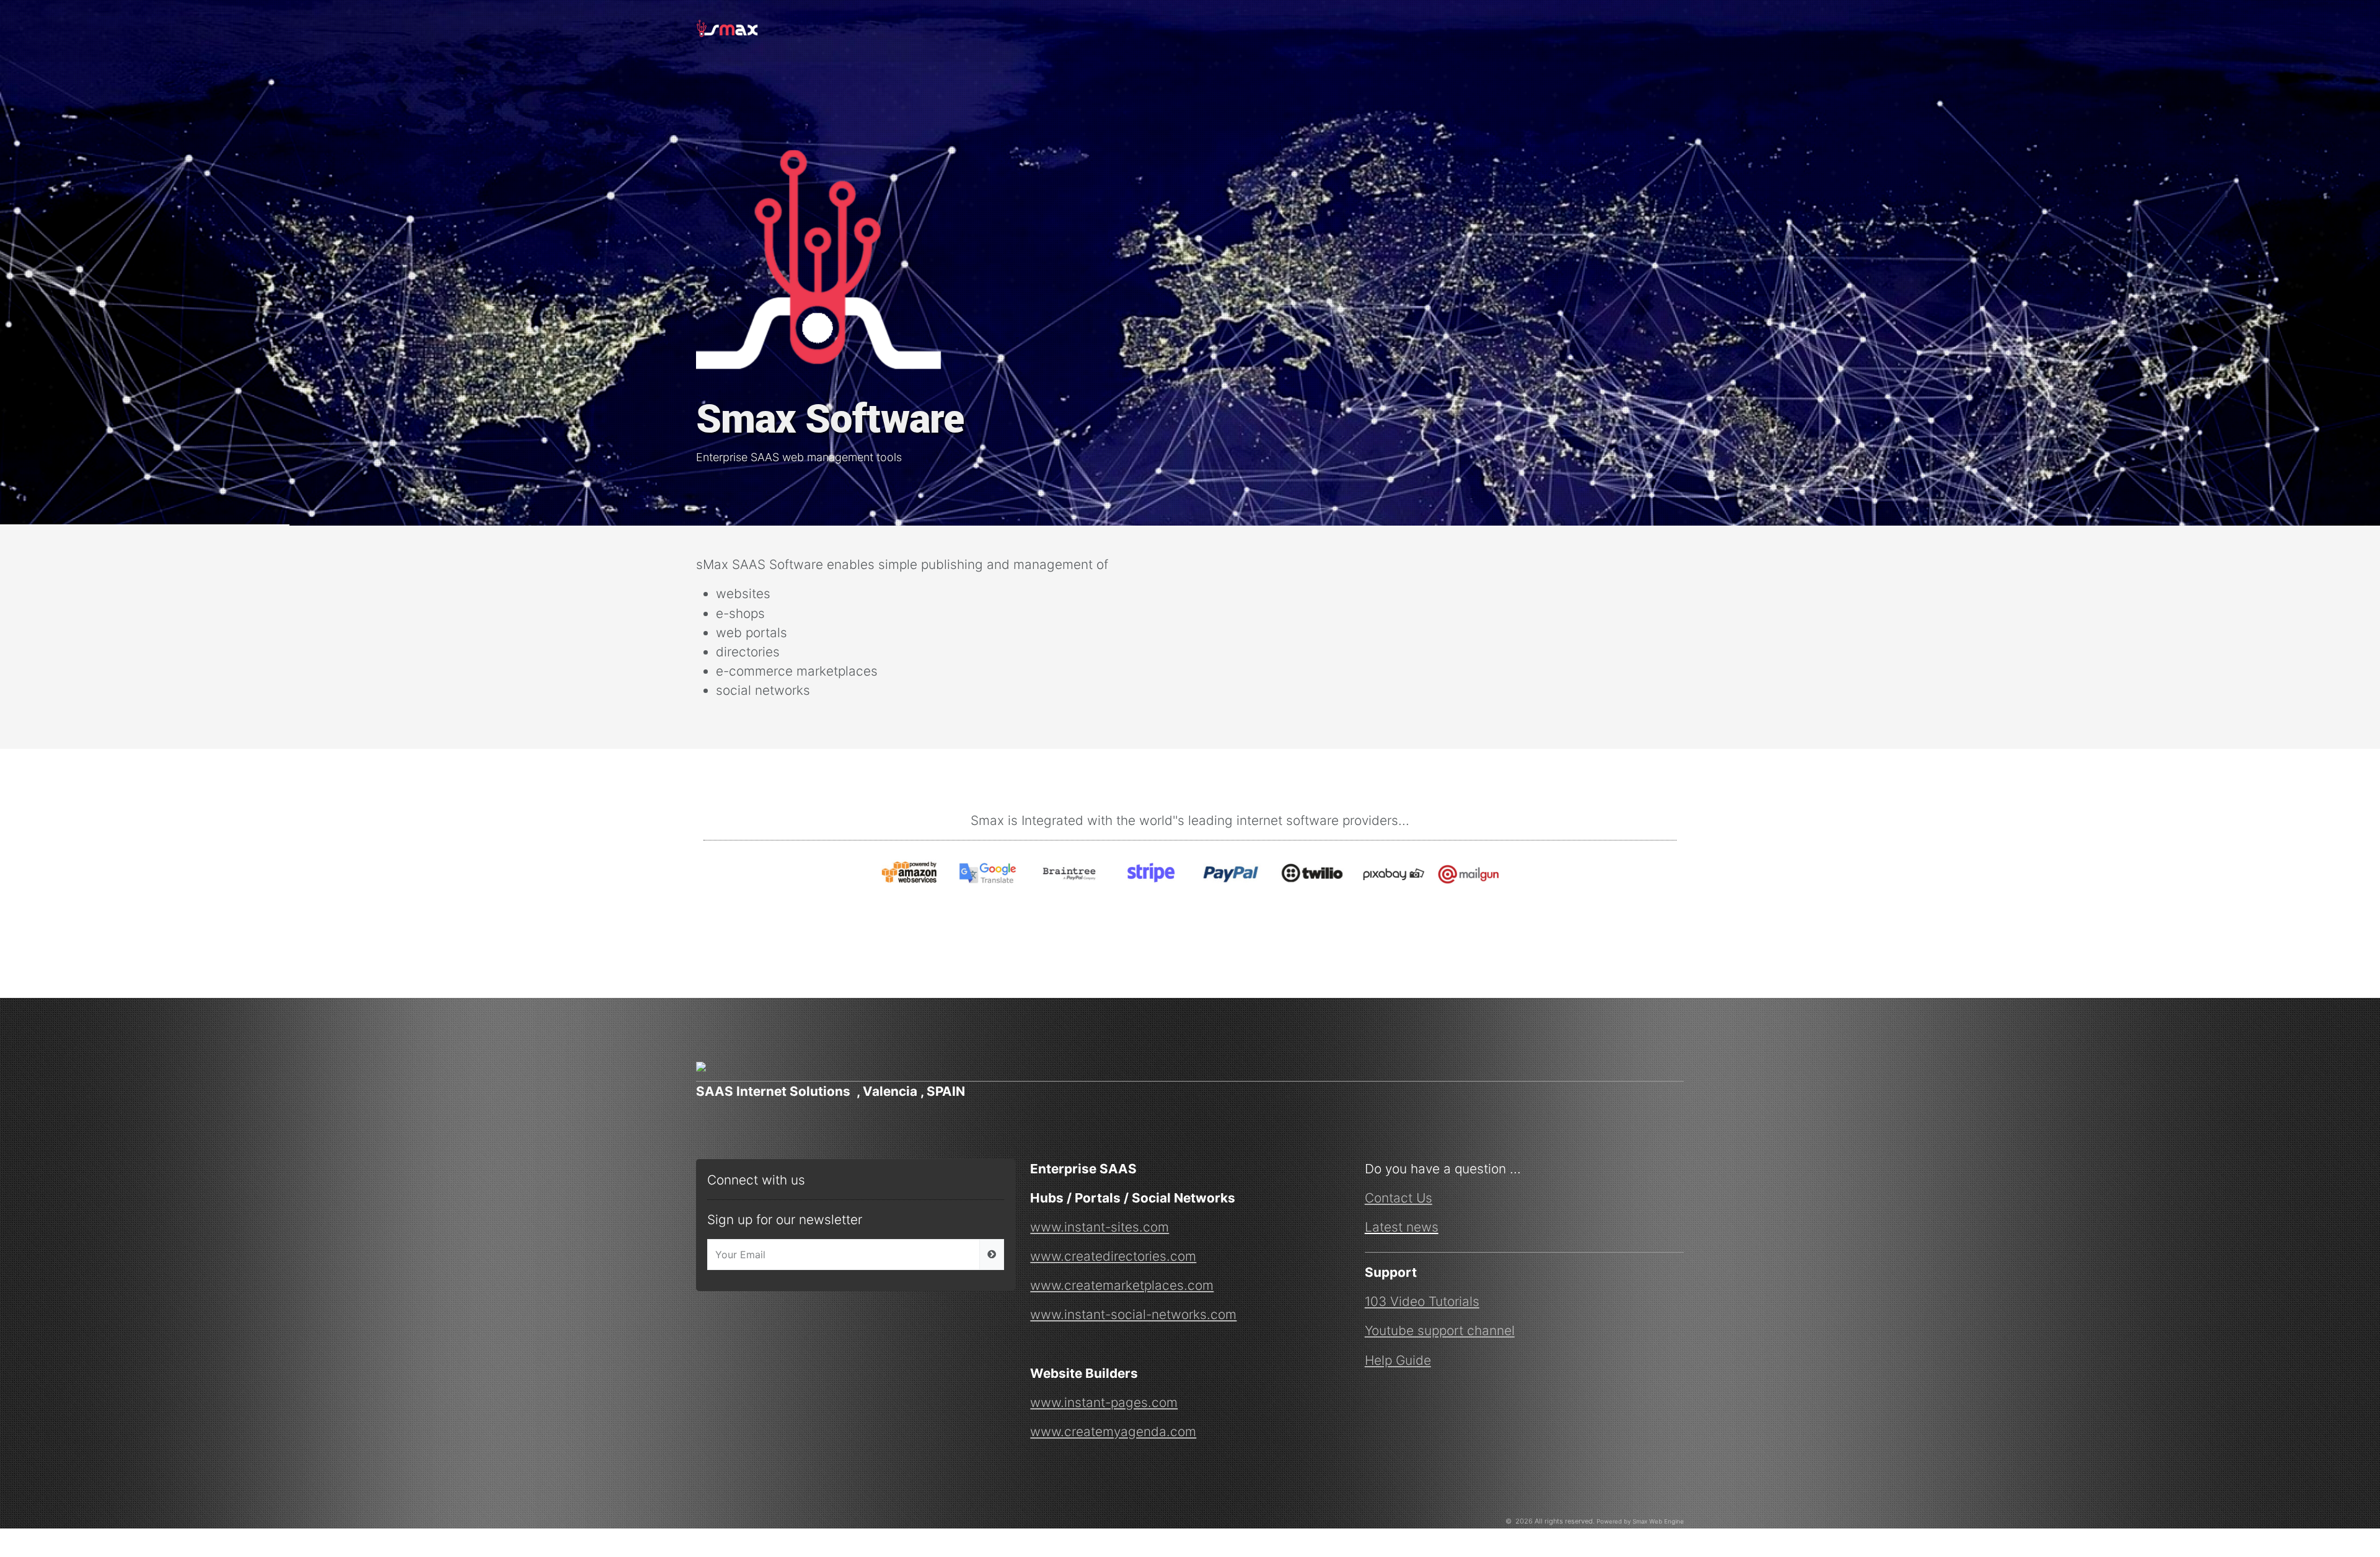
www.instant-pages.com (1104, 1402)
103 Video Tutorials (1422, 1301)
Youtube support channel (1440, 1330)
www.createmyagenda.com (1113, 1431)
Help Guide (1398, 1360)
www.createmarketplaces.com (1122, 1285)
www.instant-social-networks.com (1133, 1314)
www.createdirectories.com (1113, 1256)
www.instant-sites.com (1100, 1227)
